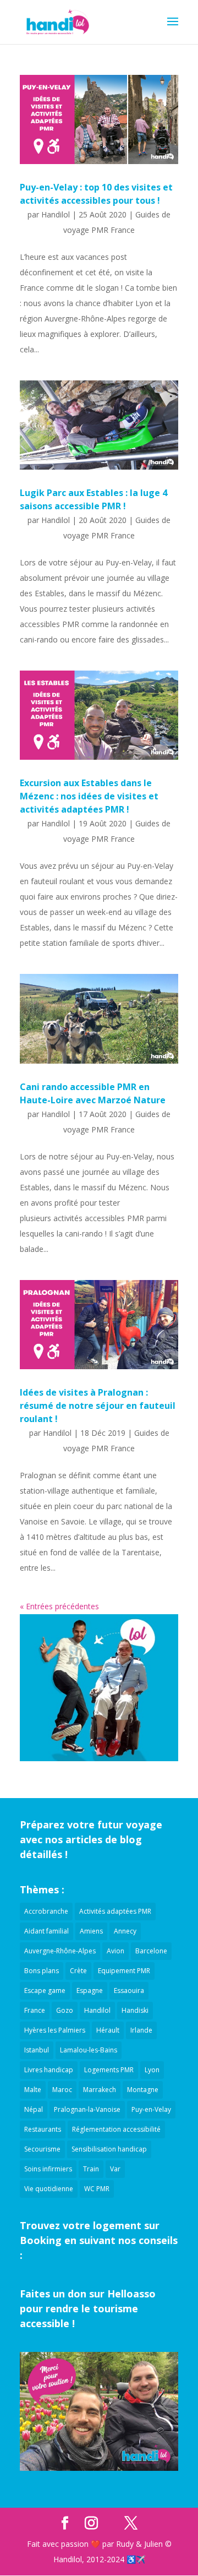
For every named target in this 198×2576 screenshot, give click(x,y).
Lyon (152, 2070)
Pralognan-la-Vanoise (87, 2109)
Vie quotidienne (49, 2189)
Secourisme (42, 2149)
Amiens (91, 1931)
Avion (116, 1951)
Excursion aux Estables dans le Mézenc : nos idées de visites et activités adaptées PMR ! (89, 796)
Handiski (135, 2010)
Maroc (62, 2090)
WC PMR (97, 2189)
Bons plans (42, 1971)
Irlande (141, 2030)
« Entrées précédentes (59, 1606)
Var (115, 2169)
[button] (173, 29)
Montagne (143, 2090)
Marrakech (100, 2090)
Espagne (90, 1990)
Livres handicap (49, 2070)
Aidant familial (46, 1931)
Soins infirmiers (48, 2169)
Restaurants (43, 2129)
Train (91, 2169)
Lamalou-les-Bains (89, 2050)
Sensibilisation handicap (109, 2149)
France (35, 2010)
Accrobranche (46, 1911)
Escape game (45, 1990)
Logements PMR (109, 2070)
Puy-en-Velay (151, 2109)
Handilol (56, 214)
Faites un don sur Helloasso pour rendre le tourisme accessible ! (88, 2308)
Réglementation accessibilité (116, 2129)
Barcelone (151, 1951)
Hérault (108, 2030)
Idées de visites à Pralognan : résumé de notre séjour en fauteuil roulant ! (98, 1406)
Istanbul (37, 2050)
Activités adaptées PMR (115, 1911)
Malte (33, 2090)
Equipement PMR (124, 1971)
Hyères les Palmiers (55, 2030)
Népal (34, 2109)
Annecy (125, 1931)
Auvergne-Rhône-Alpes (60, 1951)
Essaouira (129, 1990)
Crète (78, 1971)
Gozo (65, 2010)
